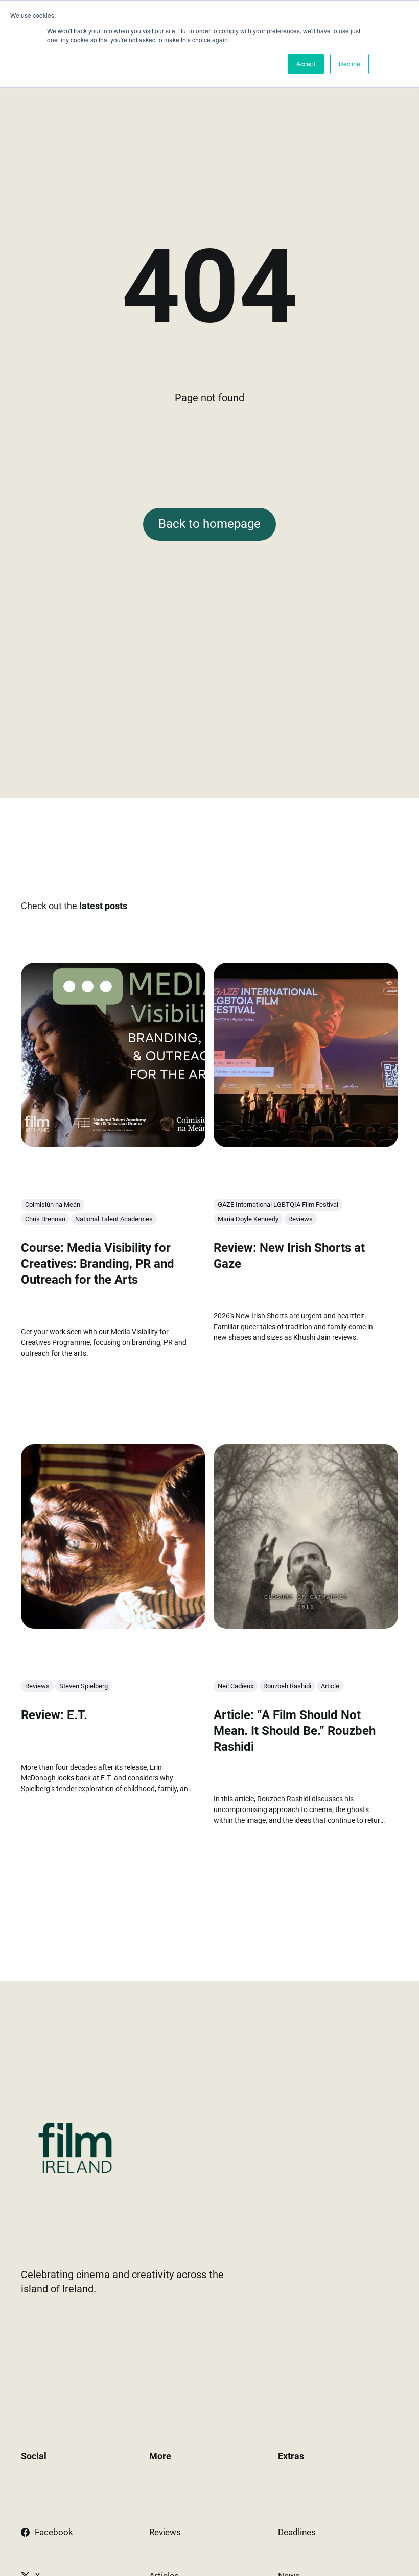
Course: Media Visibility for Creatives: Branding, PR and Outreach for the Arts (98, 1264)
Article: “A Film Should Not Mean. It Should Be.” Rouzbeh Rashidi (295, 1731)
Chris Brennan (45, 1219)
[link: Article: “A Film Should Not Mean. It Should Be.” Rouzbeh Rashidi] (306, 1625)
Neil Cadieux (236, 1686)
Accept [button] (306, 64)
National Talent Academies (114, 1219)
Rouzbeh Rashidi (287, 1686)
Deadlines (297, 2532)
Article (330, 1686)
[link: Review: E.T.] (113, 1625)
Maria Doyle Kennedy (248, 1219)
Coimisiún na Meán (53, 1205)
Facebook (54, 2532)
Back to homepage (209, 524)
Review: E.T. (54, 1715)
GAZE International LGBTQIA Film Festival (278, 1205)
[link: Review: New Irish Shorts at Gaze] (306, 1144)
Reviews (300, 1219)
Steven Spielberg (84, 1686)
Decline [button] (350, 64)
